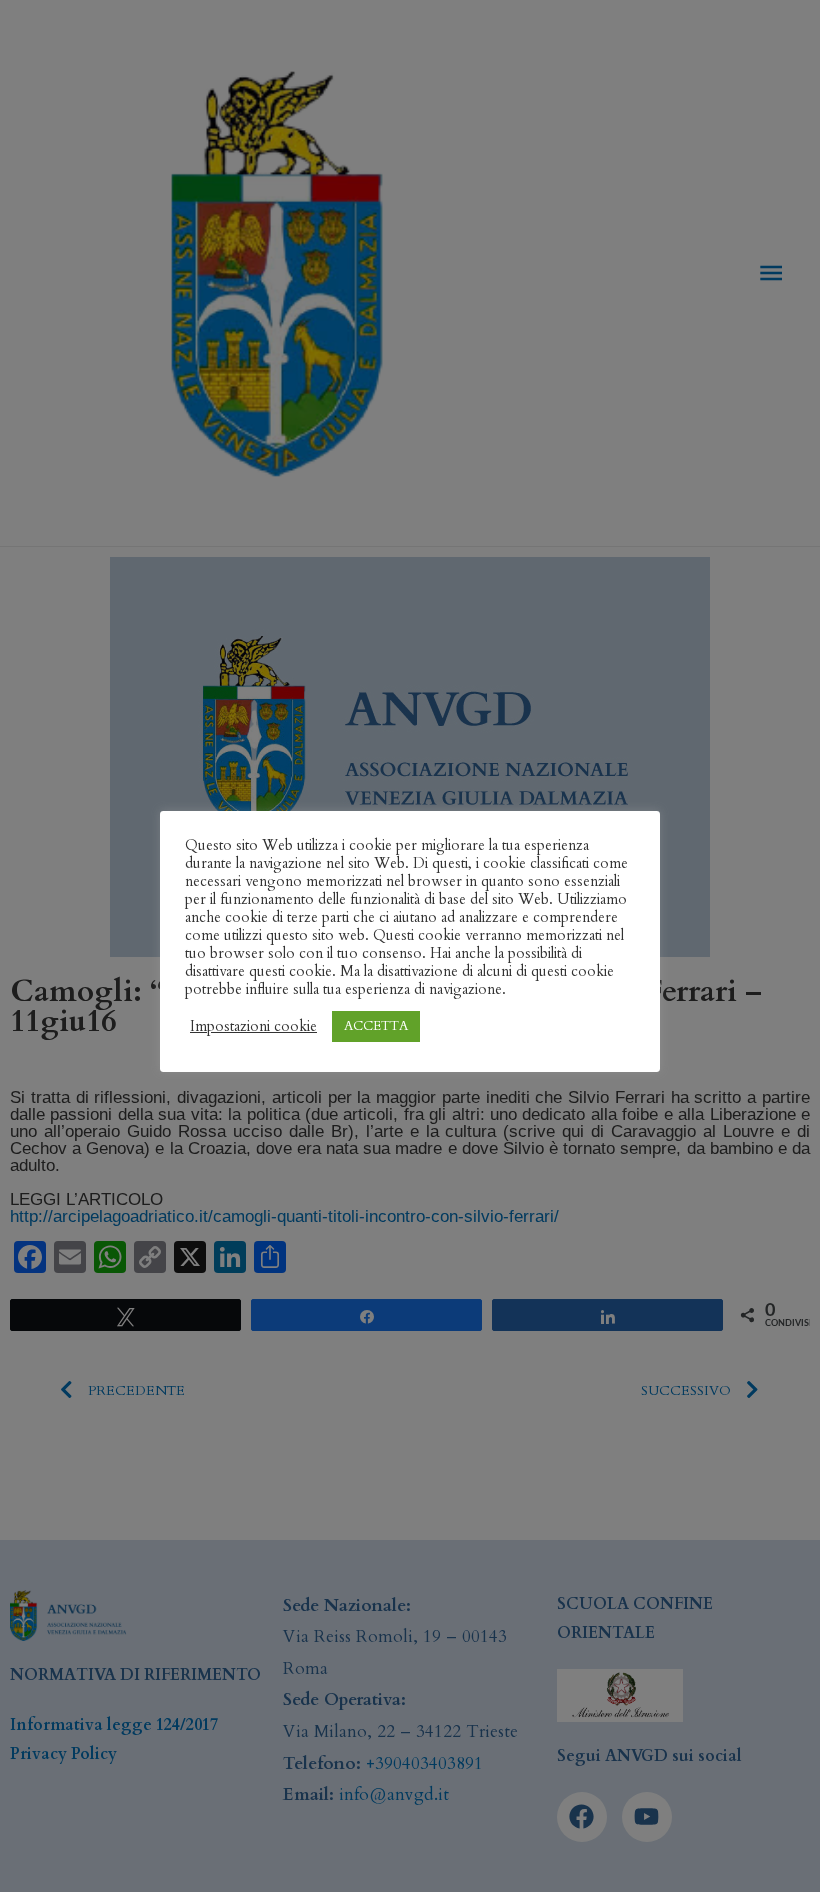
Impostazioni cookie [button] (253, 1026)
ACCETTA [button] (376, 1026)
